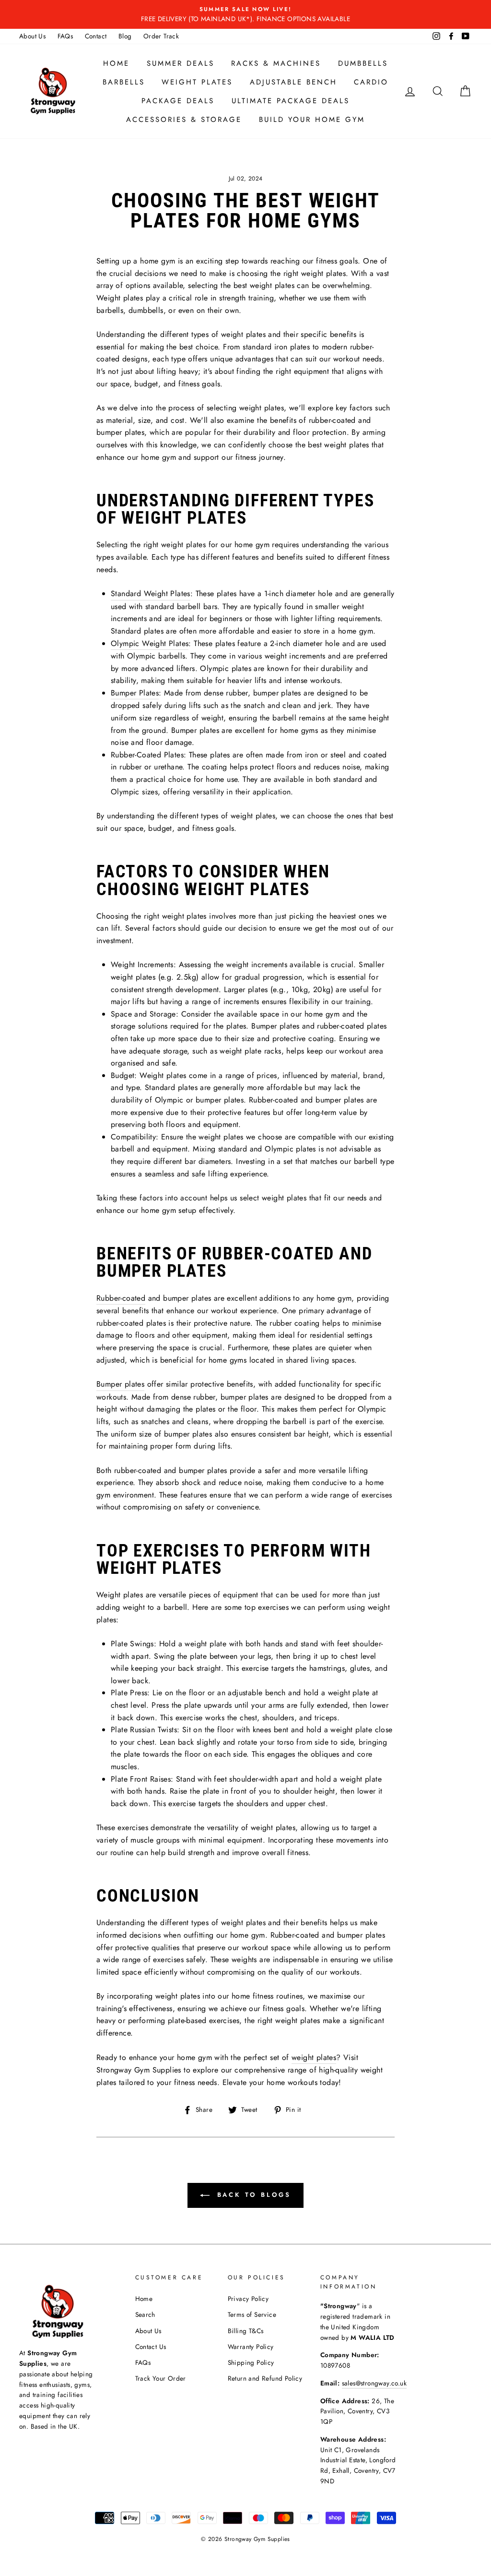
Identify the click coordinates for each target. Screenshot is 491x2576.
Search (145, 2314)
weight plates (314, 2057)
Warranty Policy (251, 2347)
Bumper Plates (135, 693)
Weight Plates (197, 82)
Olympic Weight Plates (150, 643)
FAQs (65, 36)
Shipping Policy (251, 2362)
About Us (32, 36)
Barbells (124, 82)
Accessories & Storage (184, 120)
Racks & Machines (276, 63)
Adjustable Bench (293, 82)
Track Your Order (161, 2378)
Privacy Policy (248, 2299)
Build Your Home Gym (312, 120)
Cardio (371, 82)
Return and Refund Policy (265, 2378)
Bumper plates (120, 1384)
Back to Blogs (252, 2195)
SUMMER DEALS (181, 63)
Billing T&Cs (246, 2331)
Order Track (161, 36)
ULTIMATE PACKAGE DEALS (291, 101)
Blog (125, 36)
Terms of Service (252, 2314)
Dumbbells (363, 63)
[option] (245, 14)
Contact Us (151, 2347)
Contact (96, 36)
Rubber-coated (121, 1298)
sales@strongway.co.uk (374, 2383)
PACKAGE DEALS (178, 101)
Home (116, 63)
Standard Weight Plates (151, 593)
